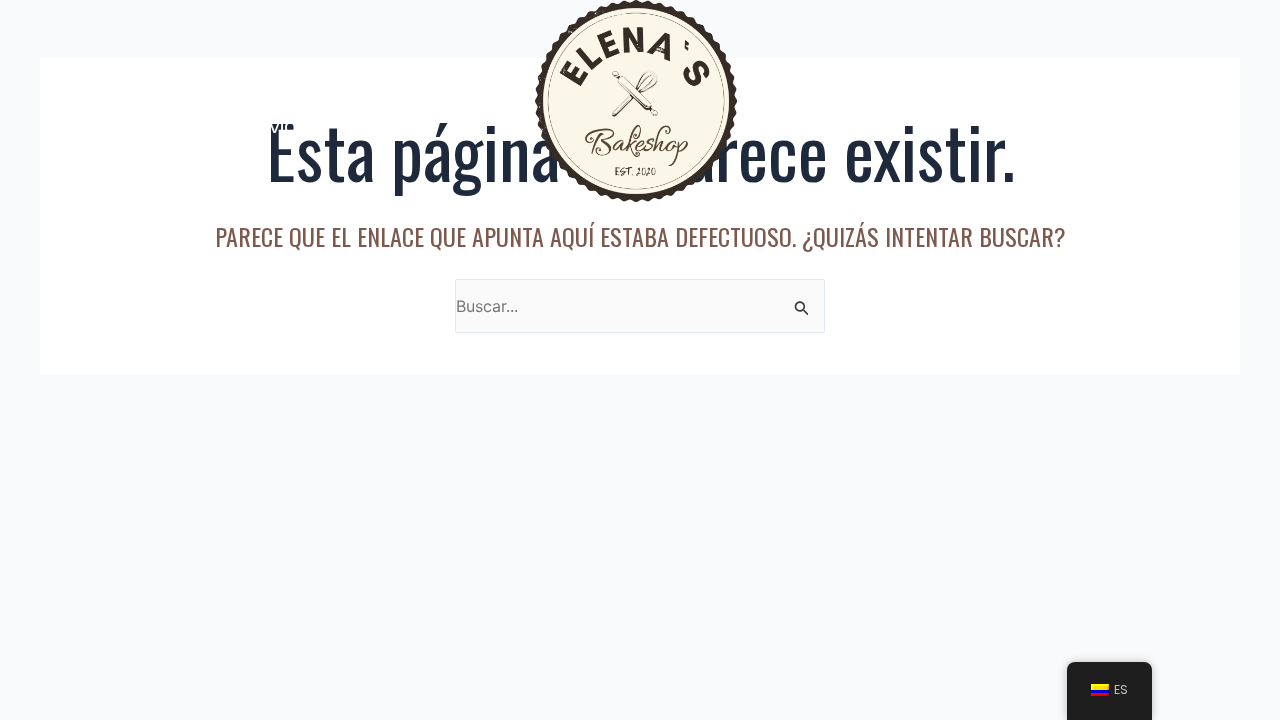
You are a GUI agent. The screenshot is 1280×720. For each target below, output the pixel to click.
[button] (265, 76)
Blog (956, 101)
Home (149, 76)
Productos (852, 101)
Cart (1159, 101)
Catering (396, 76)
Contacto (1057, 101)
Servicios (280, 126)
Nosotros (256, 76)
